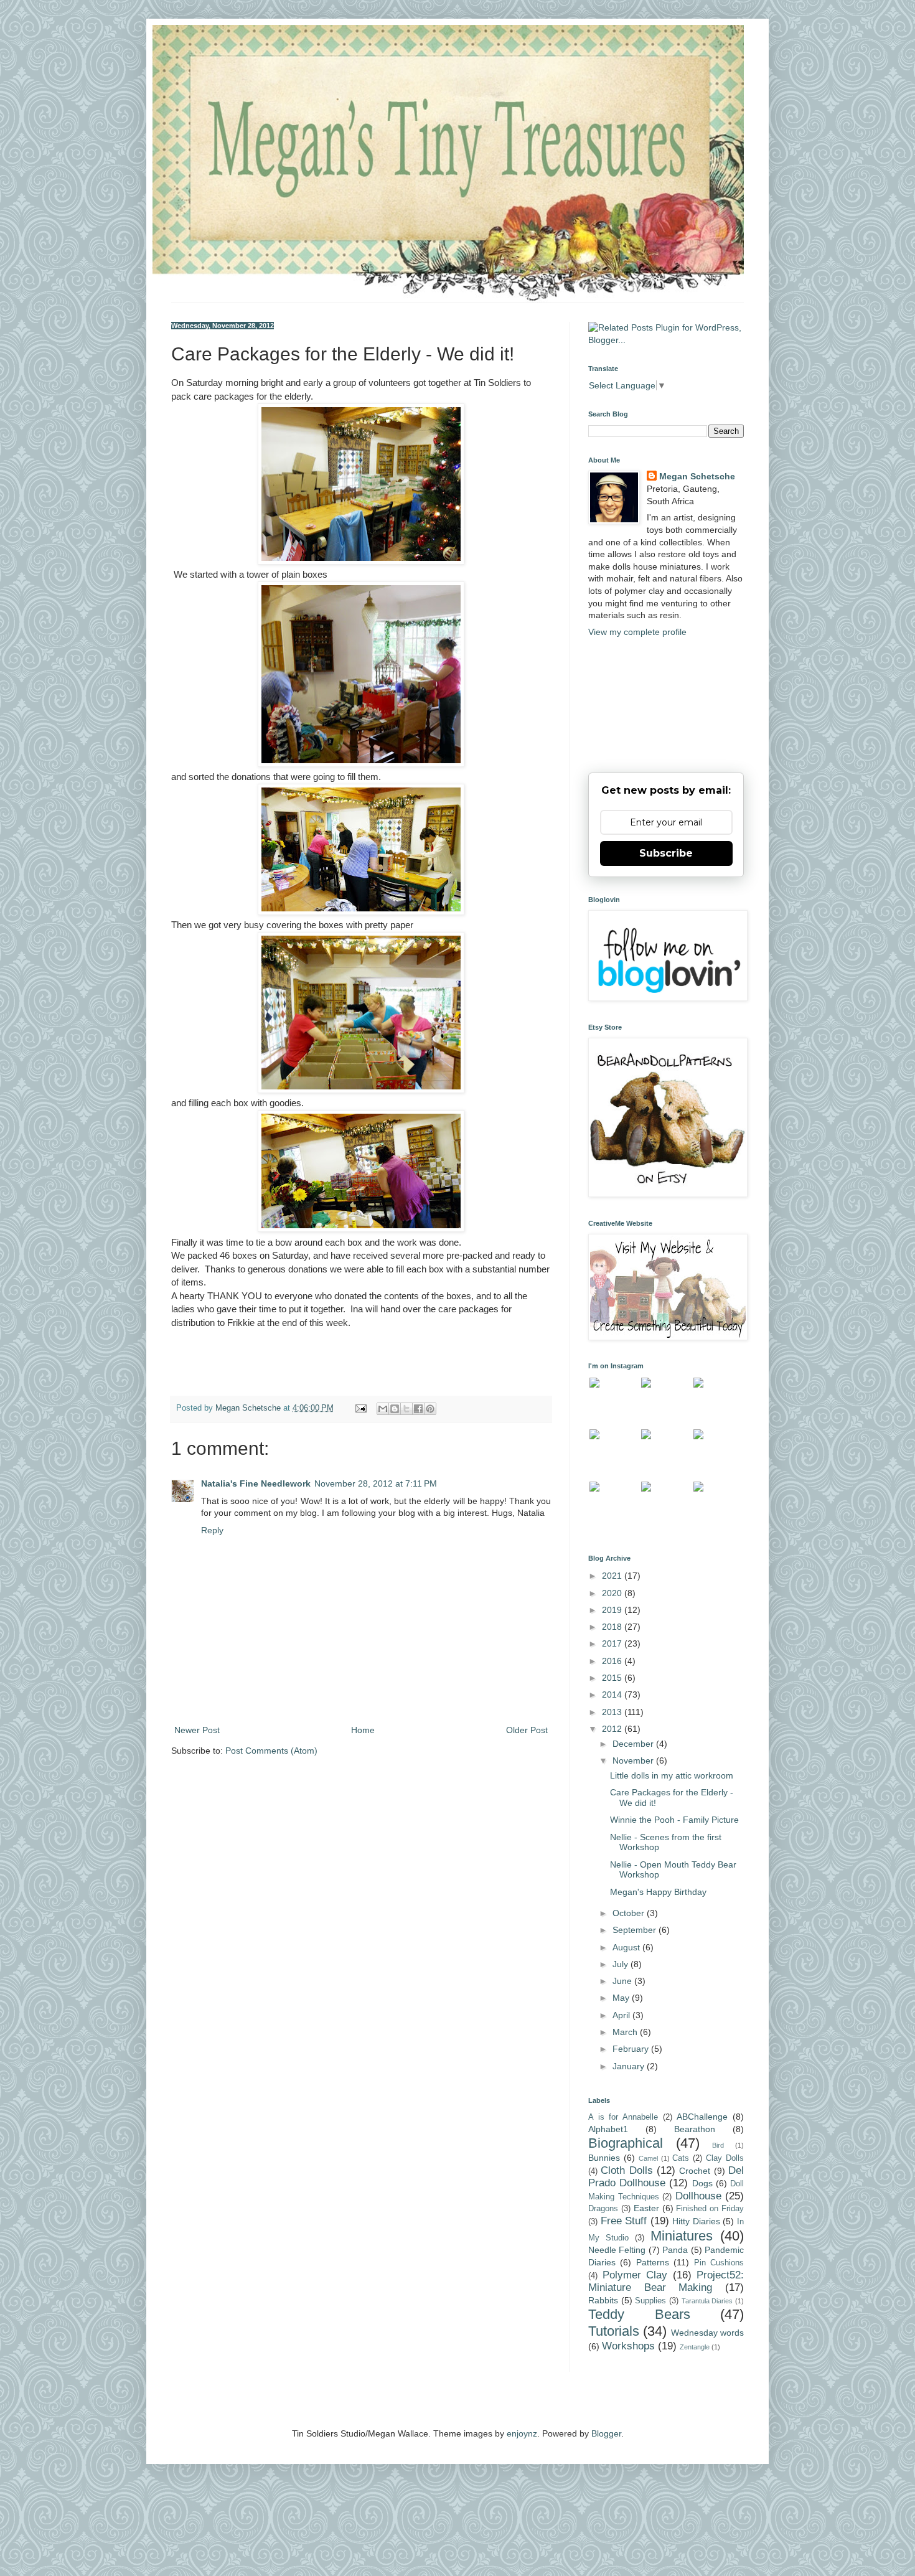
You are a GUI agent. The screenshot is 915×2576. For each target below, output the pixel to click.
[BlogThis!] (395, 1409)
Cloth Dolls (626, 2170)
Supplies (650, 2301)
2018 (613, 1627)
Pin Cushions (719, 2263)
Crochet (695, 2171)
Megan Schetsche (697, 476)
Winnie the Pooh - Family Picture (674, 1820)
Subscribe (666, 853)
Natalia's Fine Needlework (256, 1483)
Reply (212, 1530)
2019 (613, 1610)
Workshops (628, 2346)
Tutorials (614, 2331)
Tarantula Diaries (707, 2301)
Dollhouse (698, 2196)
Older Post (527, 1730)
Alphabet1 (608, 2129)
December (634, 1744)
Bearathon (695, 2129)
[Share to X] (406, 1409)
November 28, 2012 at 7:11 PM (376, 1483)
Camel (648, 2158)
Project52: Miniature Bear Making (666, 2282)
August (627, 1947)
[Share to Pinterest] (430, 1409)
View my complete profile (637, 632)
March (626, 2032)
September (636, 1930)
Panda (675, 2250)
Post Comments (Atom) (271, 1751)
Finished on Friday (710, 2209)
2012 (613, 1729)
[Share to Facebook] (418, 1409)
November (634, 1760)
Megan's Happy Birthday (658, 1892)
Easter (646, 2208)
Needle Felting (617, 2250)
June (623, 1981)
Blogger (606, 2433)
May (622, 1998)
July (622, 1964)
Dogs (702, 2183)
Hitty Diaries (696, 2221)
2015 (613, 1678)
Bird (718, 2145)
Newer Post (197, 1730)
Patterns (653, 2262)
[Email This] (383, 1409)
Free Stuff (624, 2221)
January (630, 2066)
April (622, 2015)
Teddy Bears (639, 2314)
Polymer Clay (635, 2275)
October (630, 1913)
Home (363, 1730)
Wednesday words (707, 2333)
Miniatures (682, 2236)
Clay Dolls (725, 2158)
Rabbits (603, 2300)
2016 (613, 1661)
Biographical (626, 2143)
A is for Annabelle (623, 2117)
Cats (681, 2158)
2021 (613, 1576)
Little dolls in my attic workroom (672, 1775)
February (632, 2049)
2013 (613, 1712)
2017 (613, 1643)
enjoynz (522, 2433)
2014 (613, 1695)
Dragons (603, 2209)
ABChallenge (702, 2117)
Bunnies (604, 2158)
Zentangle (695, 2347)
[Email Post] (360, 1408)
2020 (613, 1593)
